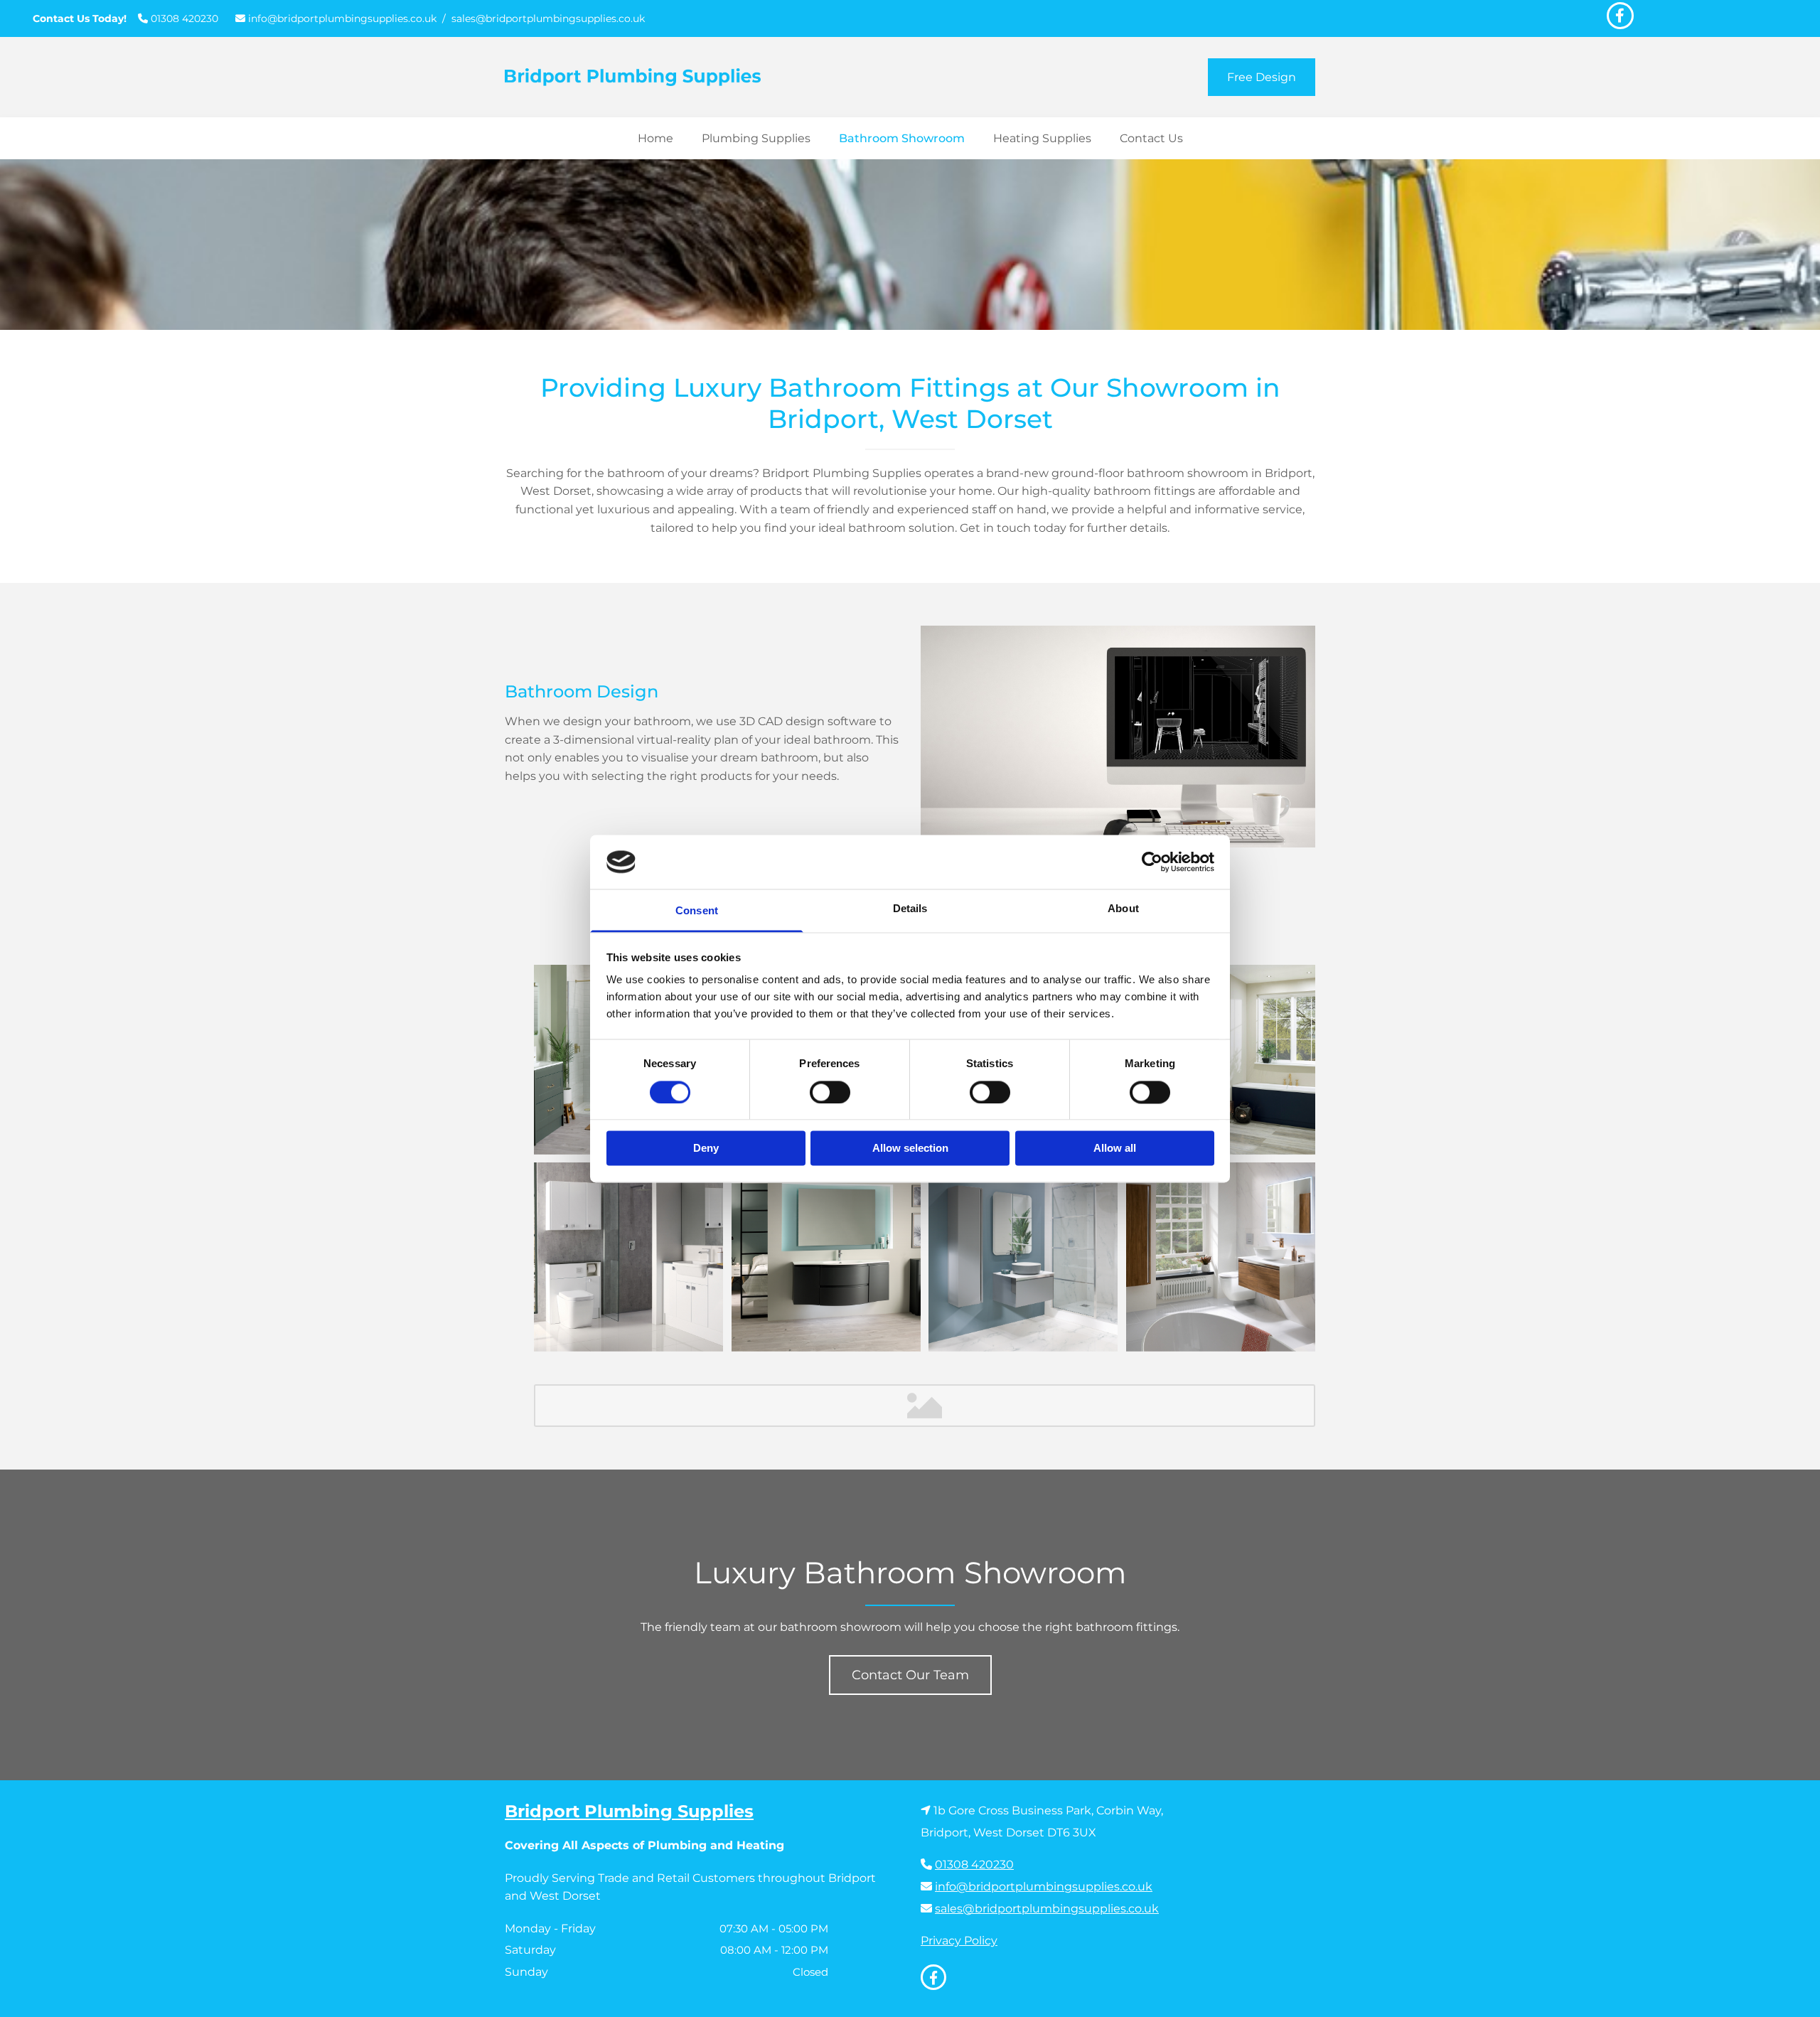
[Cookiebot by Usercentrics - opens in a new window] (1152, 862)
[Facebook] (1620, 16)
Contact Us (1151, 138)
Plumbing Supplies (756, 138)
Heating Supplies (1042, 138)
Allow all (1115, 1149)
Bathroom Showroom (902, 138)
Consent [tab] (697, 911)
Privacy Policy (959, 1941)
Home (655, 138)
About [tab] (1123, 909)
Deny (706, 1149)
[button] (1262, 77)
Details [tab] (910, 909)
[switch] (830, 1092)
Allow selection (910, 1149)
